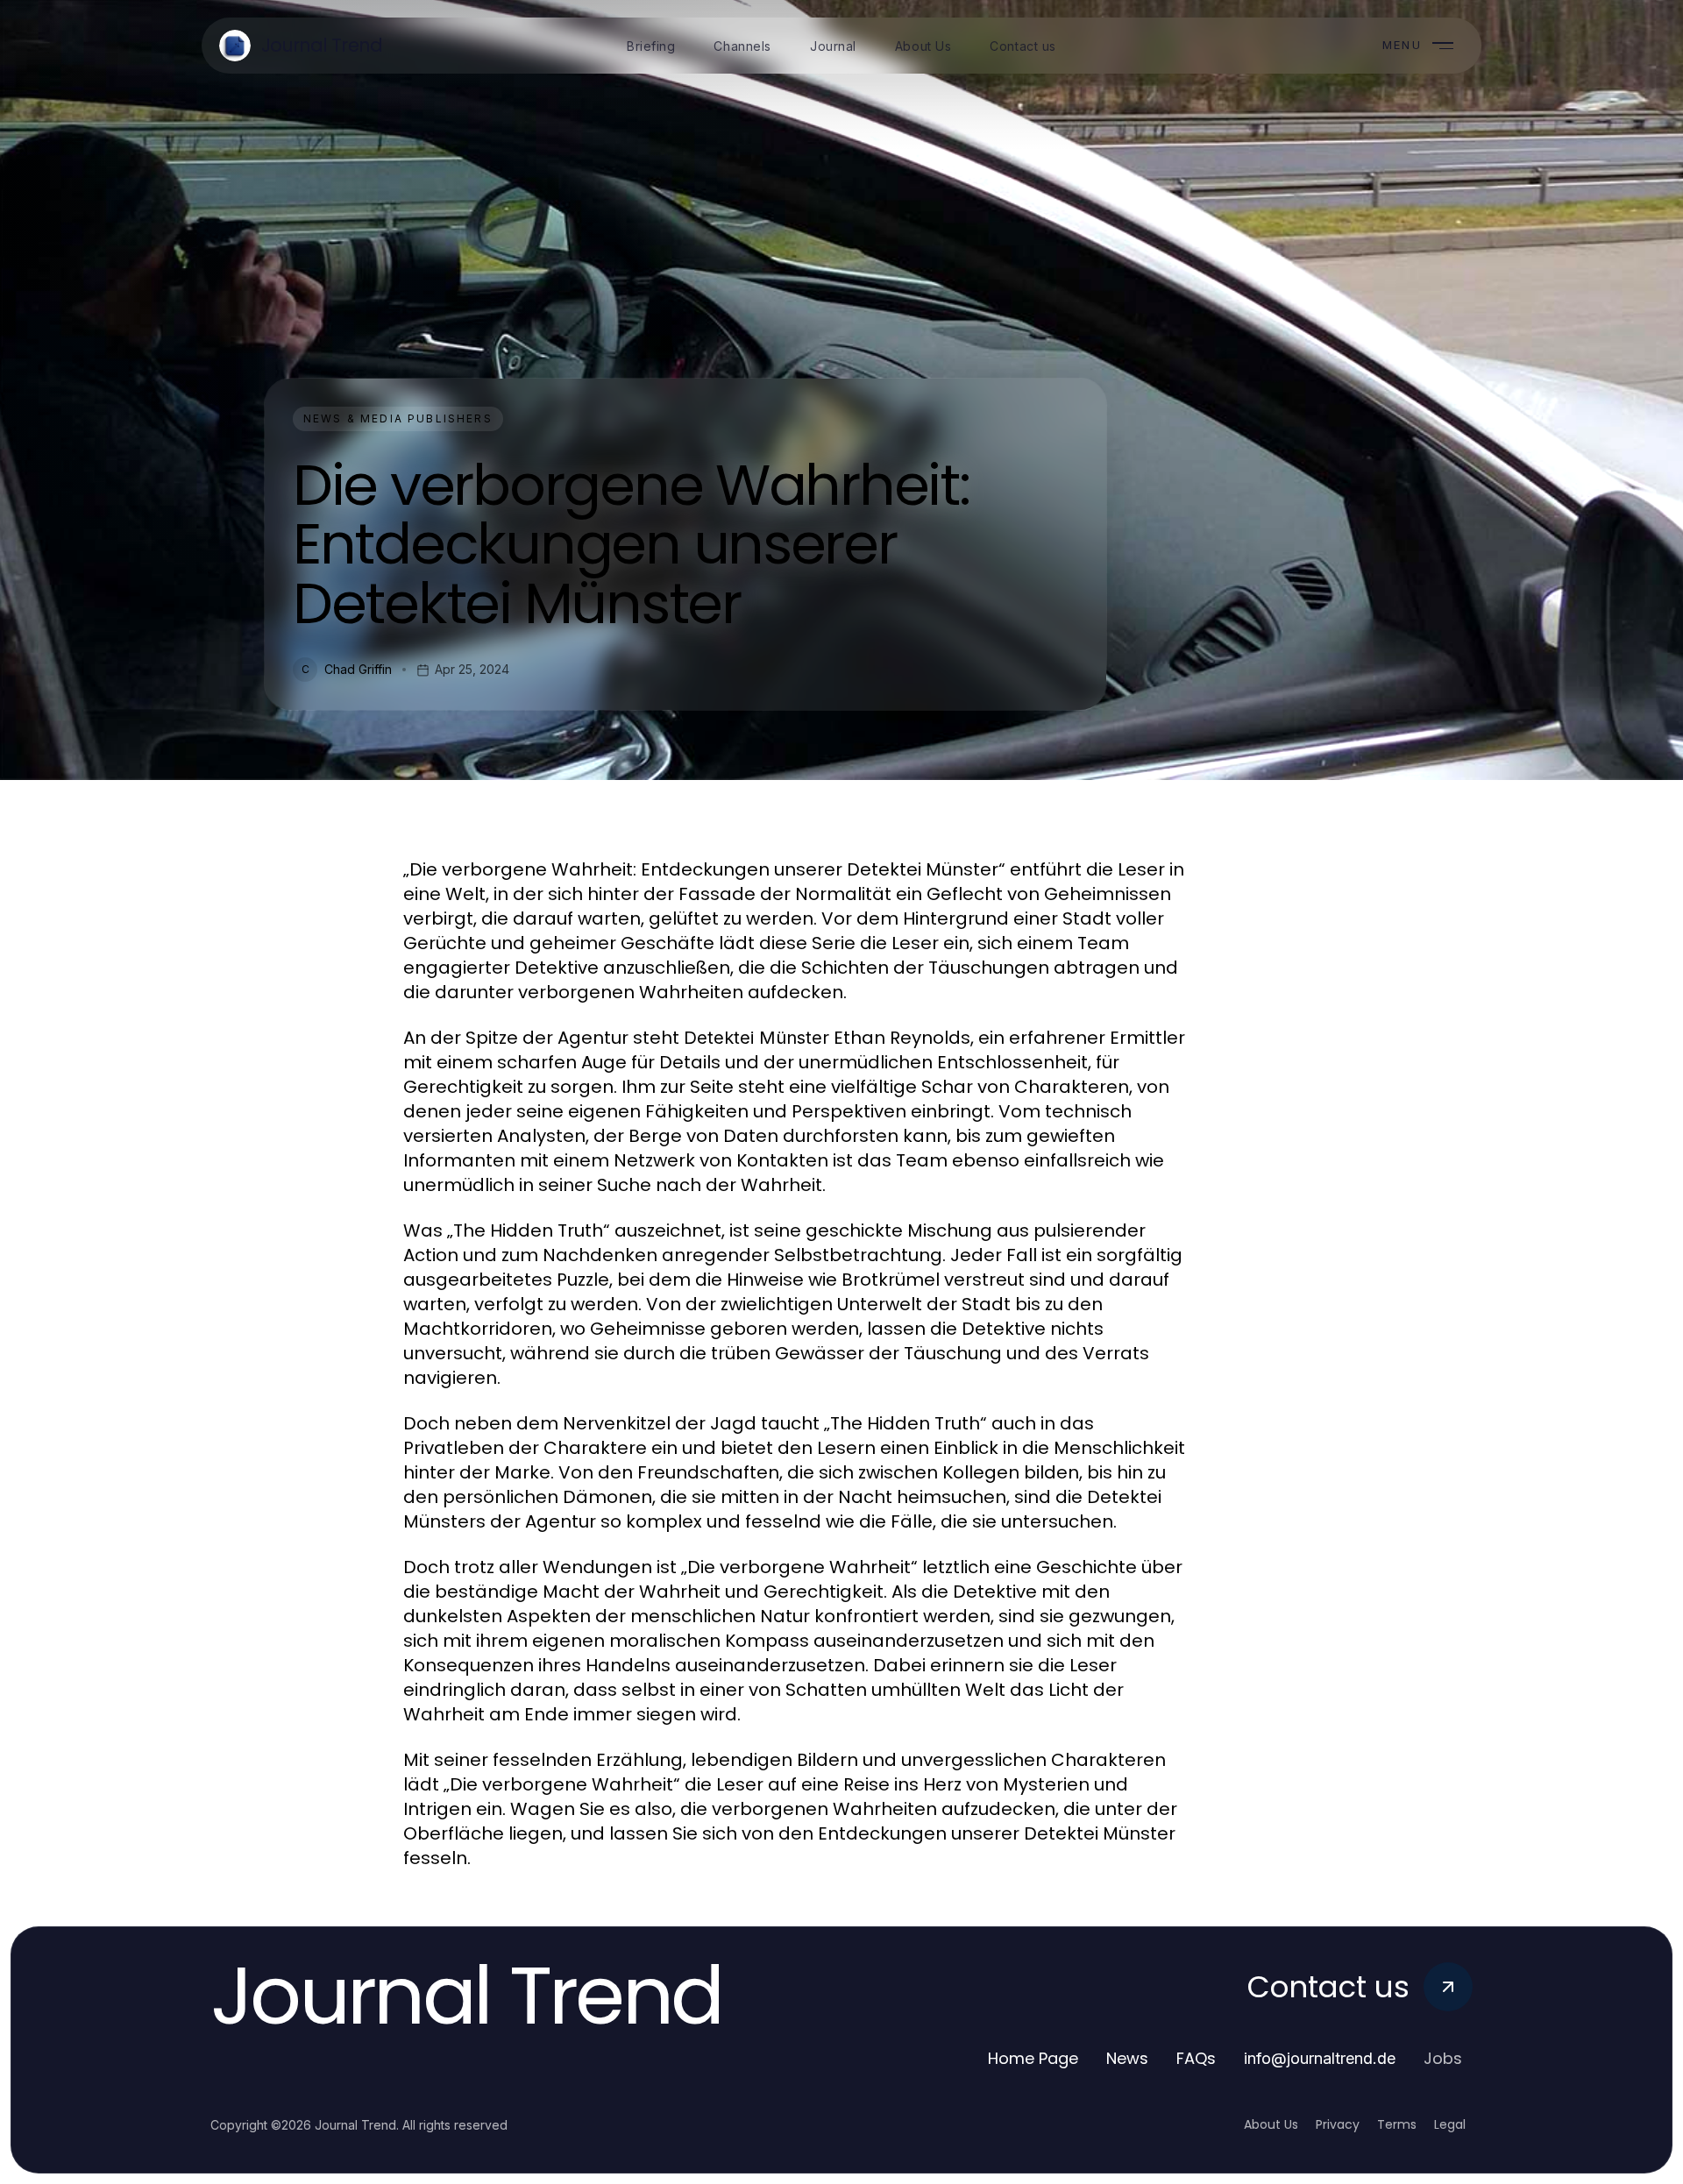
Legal (1450, 2124)
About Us (1271, 2124)
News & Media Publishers (398, 418)
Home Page (1033, 2058)
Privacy (1338, 2124)
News (1127, 2058)
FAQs (1196, 2058)
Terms (1397, 2124)
